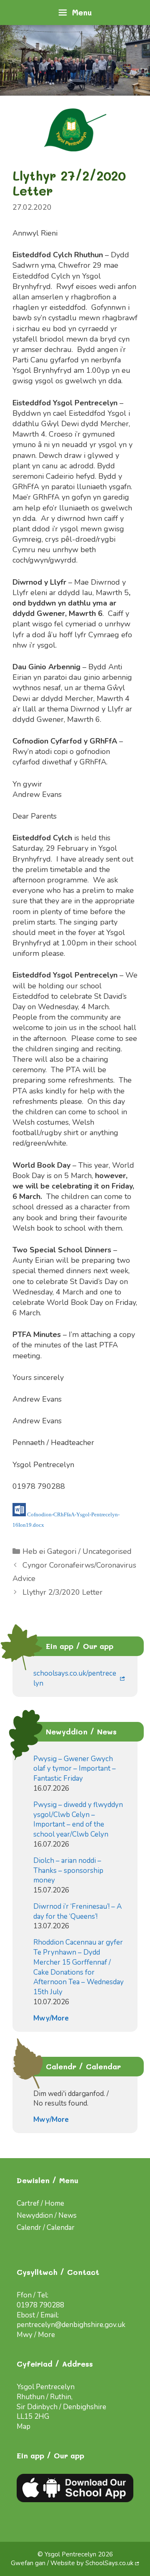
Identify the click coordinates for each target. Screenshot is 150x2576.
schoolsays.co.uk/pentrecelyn (75, 1678)
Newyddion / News (47, 2215)
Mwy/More (51, 2018)
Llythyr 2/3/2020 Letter (62, 1592)
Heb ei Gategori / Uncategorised (77, 1551)
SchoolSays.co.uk (109, 2563)
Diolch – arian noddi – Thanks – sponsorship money (68, 1871)
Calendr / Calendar (46, 2228)
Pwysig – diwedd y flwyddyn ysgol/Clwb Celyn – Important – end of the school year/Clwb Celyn (78, 1820)
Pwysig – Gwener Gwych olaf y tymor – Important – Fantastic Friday (75, 1769)
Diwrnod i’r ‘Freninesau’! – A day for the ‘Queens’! (77, 1911)
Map (24, 2426)
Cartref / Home (40, 2203)
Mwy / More (36, 2335)
